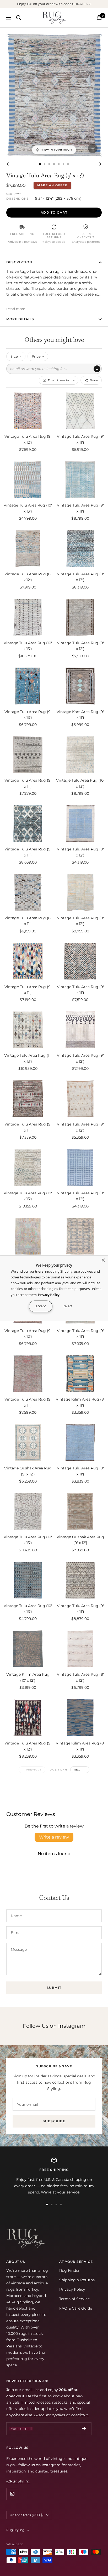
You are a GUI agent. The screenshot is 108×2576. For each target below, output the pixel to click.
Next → (80, 1770)
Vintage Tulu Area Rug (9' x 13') (80, 577)
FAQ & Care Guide (76, 2308)
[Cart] (99, 17)
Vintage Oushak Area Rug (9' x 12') (28, 1471)
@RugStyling (18, 2481)
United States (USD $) (27, 2515)
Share (94, 380)
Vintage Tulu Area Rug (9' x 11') (80, 439)
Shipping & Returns (77, 2280)
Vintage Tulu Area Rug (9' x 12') (28, 439)
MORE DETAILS (20, 319)
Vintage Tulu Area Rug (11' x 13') (28, 1058)
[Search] (19, 18)
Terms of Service (74, 2299)
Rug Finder (69, 2270)
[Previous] (9, 164)
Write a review (54, 1837)
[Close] (103, 1260)
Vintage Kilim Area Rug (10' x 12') (28, 1677)
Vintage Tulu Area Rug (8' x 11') (28, 921)
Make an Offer (52, 185)
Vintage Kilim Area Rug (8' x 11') (80, 1402)
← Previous (32, 1770)
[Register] (84, 2429)
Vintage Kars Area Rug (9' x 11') (80, 715)
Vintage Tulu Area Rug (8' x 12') (28, 577)
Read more (16, 309)
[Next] (99, 164)
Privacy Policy (72, 2289)
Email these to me (61, 380)
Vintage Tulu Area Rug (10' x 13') (28, 508)
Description (19, 262)
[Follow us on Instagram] (12, 2494)
